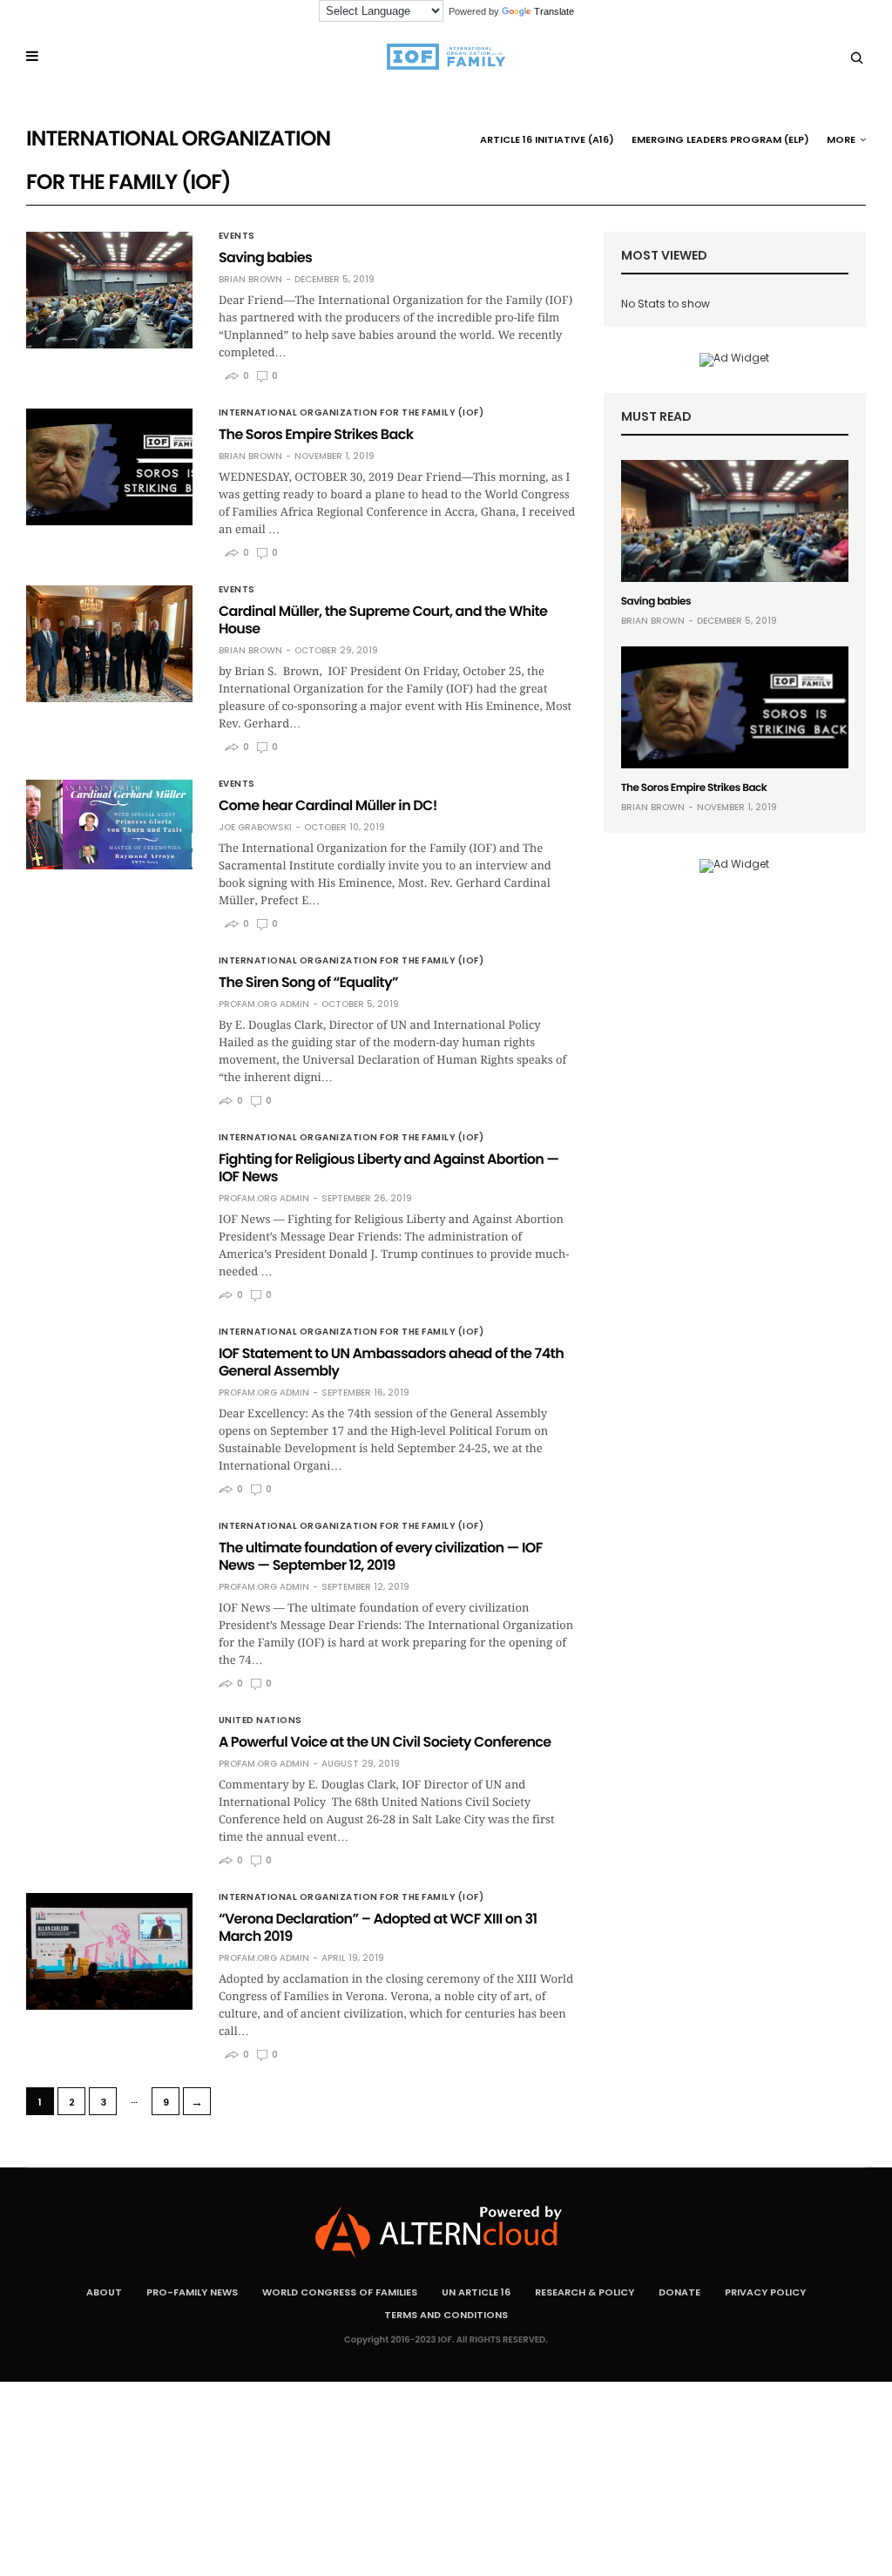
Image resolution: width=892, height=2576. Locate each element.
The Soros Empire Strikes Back (316, 434)
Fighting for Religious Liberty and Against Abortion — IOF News (389, 1168)
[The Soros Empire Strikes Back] (109, 467)
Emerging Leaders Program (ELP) (720, 139)
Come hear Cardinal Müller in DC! (328, 805)
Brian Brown (250, 280)
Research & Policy (585, 2292)
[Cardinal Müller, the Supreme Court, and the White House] (109, 644)
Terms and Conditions (446, 2315)
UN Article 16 (476, 2292)
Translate (554, 11)
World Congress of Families (340, 2292)
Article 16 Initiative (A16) (547, 139)
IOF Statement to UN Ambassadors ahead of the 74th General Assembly (391, 1362)
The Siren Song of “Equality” (308, 982)
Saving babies (265, 257)
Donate (679, 2292)
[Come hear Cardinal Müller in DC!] (109, 825)
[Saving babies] (109, 290)
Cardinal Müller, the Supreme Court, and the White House (383, 620)
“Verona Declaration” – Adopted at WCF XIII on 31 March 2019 (378, 1927)
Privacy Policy (765, 2292)
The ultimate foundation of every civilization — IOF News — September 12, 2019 (381, 1556)
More (841, 139)
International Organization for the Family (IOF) (351, 413)
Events (237, 236)
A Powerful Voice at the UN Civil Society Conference (385, 1742)
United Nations (260, 1721)
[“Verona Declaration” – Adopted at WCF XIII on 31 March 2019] (109, 1951)
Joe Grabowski (255, 828)
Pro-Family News (192, 2292)
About (104, 2292)
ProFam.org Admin (264, 1004)
